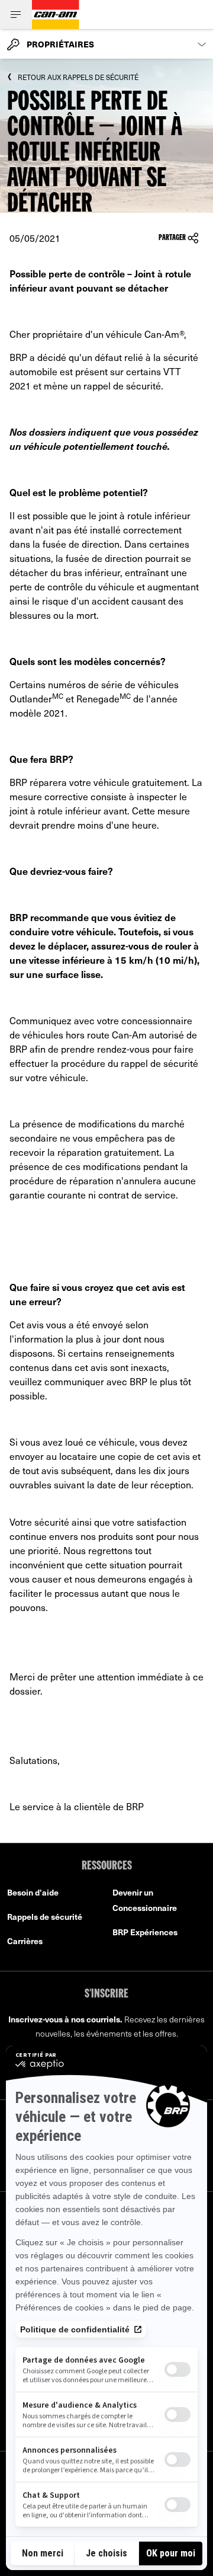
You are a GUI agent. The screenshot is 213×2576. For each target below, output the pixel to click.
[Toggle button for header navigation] (16, 15)
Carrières (25, 1941)
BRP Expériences (145, 1932)
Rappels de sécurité (45, 1917)
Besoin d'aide (33, 1892)
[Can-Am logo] (56, 15)
